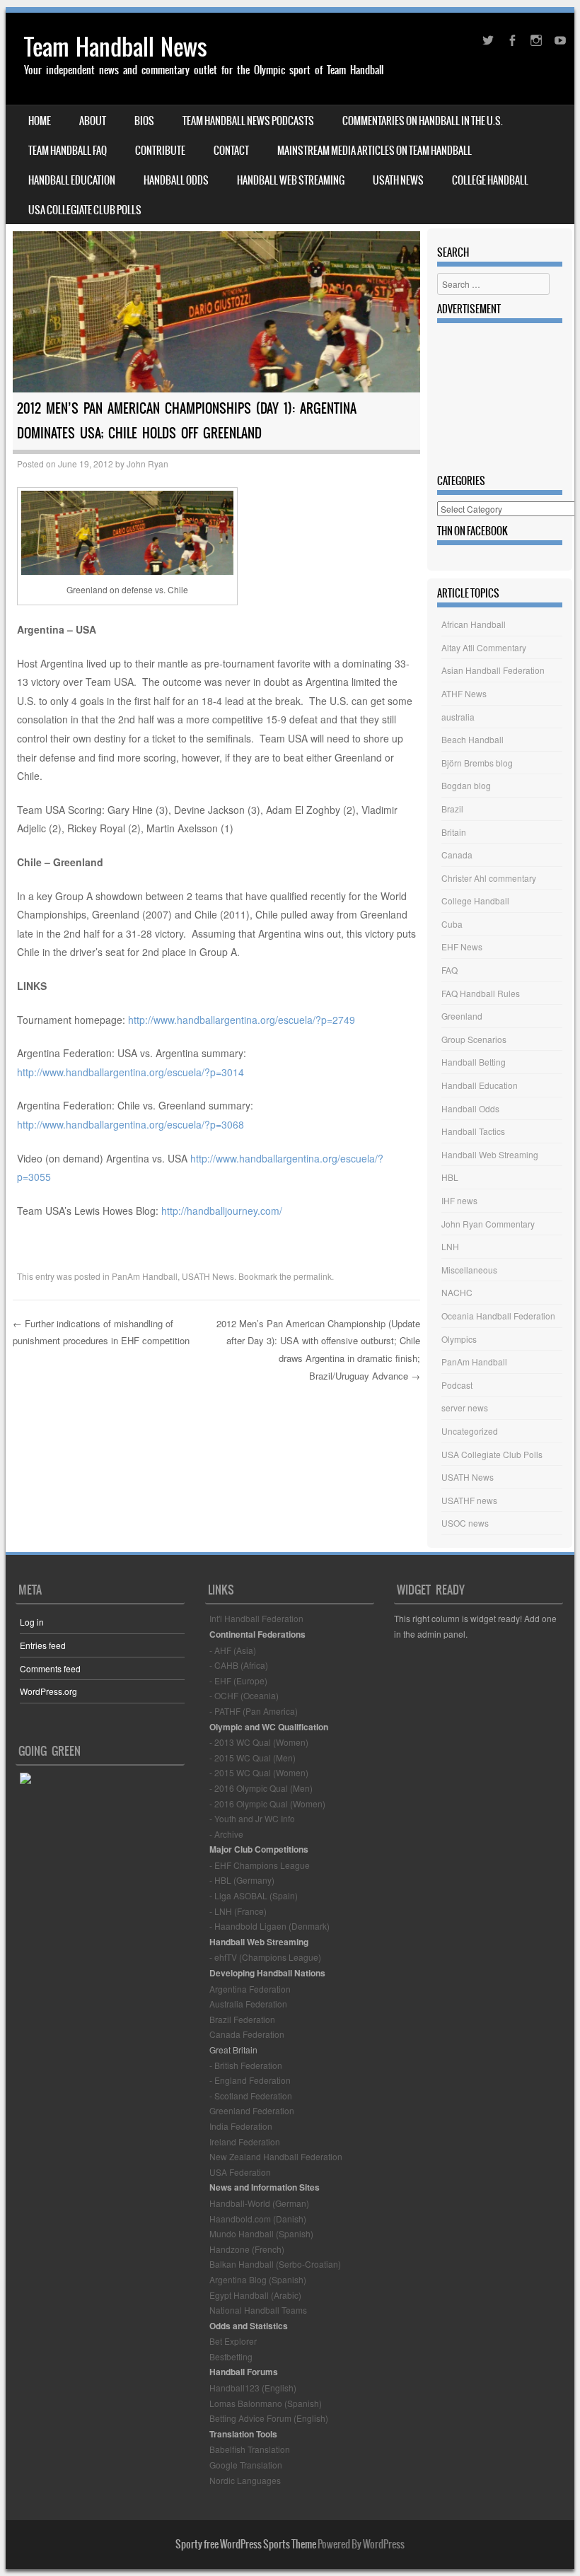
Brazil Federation (242, 2019)
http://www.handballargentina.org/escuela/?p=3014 (130, 1072)
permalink (313, 1276)
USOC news (465, 1523)
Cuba (452, 924)
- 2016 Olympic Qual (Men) (261, 1788)
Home (40, 121)
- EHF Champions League (260, 1865)
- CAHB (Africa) (239, 1665)
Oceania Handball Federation (498, 1316)
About (93, 121)
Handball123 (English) (253, 2388)
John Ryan (147, 464)
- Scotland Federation (251, 2096)
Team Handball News (116, 47)
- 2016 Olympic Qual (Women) (267, 1803)
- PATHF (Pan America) (254, 1711)
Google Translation (246, 2465)
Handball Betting (474, 1062)
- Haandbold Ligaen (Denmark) (269, 1926)
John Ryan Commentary (488, 1224)
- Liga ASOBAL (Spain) (254, 1895)
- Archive (226, 1834)
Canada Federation (247, 2034)
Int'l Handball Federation (256, 1618)
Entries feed (43, 1645)
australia (458, 717)
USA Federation (240, 2172)
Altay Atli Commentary (484, 647)
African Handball (474, 624)
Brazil (452, 809)
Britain (454, 832)
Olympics (459, 1339)
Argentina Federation (250, 1989)
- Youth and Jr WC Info (252, 1818)
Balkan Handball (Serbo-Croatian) (275, 2264)
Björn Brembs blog (477, 763)
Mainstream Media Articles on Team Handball (375, 151)
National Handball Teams (258, 2310)
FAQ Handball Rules (481, 993)
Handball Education (72, 180)
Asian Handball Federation (493, 670)
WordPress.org (48, 1691)
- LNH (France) (238, 1911)
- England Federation (250, 2080)
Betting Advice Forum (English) (269, 2418)
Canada (457, 855)
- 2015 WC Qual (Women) (259, 1772)
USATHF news (469, 1500)
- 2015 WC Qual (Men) (253, 1758)
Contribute (160, 151)
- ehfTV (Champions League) (265, 1957)
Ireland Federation (245, 2141)
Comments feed (50, 1668)
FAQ (449, 970)
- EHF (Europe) (238, 1680)
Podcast (457, 1385)
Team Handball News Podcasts (248, 121)
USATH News (398, 180)
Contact (231, 151)
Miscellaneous (469, 1270)
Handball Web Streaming (291, 180)
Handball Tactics (473, 1131)
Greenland (462, 1016)
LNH (450, 1246)
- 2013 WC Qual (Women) (259, 1742)
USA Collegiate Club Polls (85, 210)
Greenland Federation (252, 2110)
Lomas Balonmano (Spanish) (266, 2403)
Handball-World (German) (259, 2203)
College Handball (490, 180)
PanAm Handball (145, 1276)
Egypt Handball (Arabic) (255, 2295)
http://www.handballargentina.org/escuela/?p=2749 (242, 1020)
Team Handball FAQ (68, 151)
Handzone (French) (247, 2249)
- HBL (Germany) (242, 1880)
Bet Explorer (233, 2341)
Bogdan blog (466, 785)
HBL (450, 1177)
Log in (32, 1622)
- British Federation (246, 2065)
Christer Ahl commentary (489, 878)
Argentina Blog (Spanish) (258, 2279)
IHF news (459, 1200)
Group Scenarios (474, 1039)
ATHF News (464, 693)
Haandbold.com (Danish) (258, 2219)
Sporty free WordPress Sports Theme (246, 2544)
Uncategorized (470, 1431)
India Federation (241, 2126)
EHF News (462, 946)
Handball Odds (176, 180)
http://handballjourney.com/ (222, 1211)
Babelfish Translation (250, 2449)
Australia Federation (248, 2004)
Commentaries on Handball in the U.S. (423, 121)
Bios (144, 121)
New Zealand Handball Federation (276, 2156)
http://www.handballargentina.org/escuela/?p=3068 (130, 1124)
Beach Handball (472, 739)
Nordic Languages (245, 2480)
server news (465, 1408)
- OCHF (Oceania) (244, 1695)
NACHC (457, 1292)
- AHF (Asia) (233, 1650)
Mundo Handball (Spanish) (261, 2233)
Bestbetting (231, 2356)
